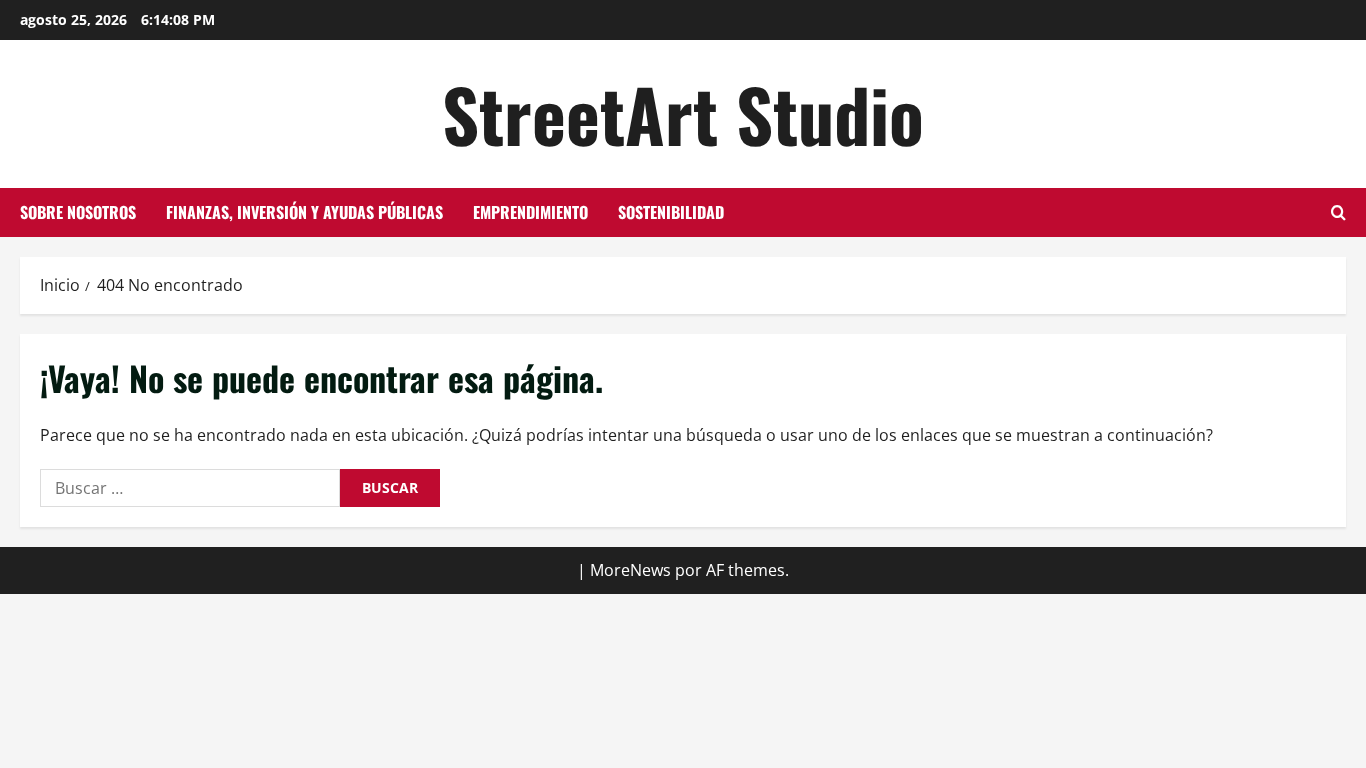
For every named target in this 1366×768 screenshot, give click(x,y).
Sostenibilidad (671, 212)
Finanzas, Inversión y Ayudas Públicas (304, 212)
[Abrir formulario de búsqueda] (1338, 212)
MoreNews (630, 570)
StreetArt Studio (683, 113)
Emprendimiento (530, 212)
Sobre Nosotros (78, 212)
